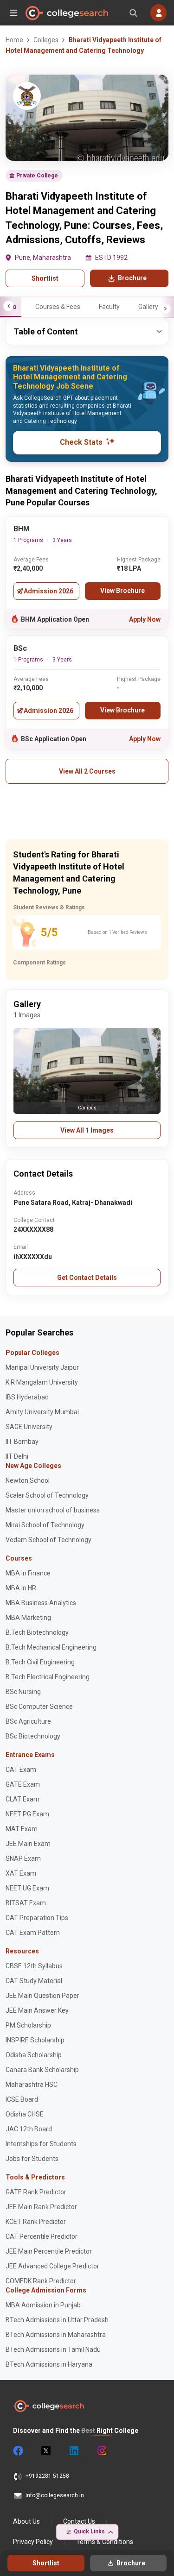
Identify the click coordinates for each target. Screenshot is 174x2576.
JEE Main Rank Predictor (41, 2207)
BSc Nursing (23, 1692)
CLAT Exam (23, 1799)
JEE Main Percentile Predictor (49, 2251)
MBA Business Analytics (41, 1603)
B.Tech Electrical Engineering (48, 1677)
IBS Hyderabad (27, 1397)
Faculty (109, 307)
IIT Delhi (17, 1456)
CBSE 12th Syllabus (34, 1966)
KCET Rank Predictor (36, 2222)
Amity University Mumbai (42, 1412)
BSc (20, 648)
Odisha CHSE (25, 2114)
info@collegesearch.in (55, 2495)
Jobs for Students (32, 2159)
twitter (45, 2451)
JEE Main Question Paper (42, 1996)
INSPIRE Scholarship (35, 2040)
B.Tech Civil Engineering (40, 1662)
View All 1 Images (87, 1130)
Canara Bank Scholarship (42, 2070)
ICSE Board (22, 2099)
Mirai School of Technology (45, 1525)
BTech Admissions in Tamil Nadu (53, 2349)
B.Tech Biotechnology (37, 1632)
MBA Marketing (28, 1618)
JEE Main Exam (28, 1844)
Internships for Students (41, 2144)
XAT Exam (21, 1873)
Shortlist (45, 278)
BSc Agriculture (28, 1721)
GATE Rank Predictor (36, 2192)
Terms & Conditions (105, 2542)
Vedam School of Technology (48, 1540)
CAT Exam (21, 1770)
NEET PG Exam (27, 1814)
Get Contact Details (87, 1278)
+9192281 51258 (47, 2476)
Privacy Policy (33, 2542)
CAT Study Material (34, 1981)
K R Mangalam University (42, 1382)
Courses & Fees (58, 307)
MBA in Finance (28, 1573)
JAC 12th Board (29, 2129)
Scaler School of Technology (47, 1495)
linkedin (73, 2451)
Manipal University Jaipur (42, 1367)
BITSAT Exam (26, 1903)
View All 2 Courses (87, 771)
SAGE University (29, 1427)
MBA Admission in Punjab (43, 2305)
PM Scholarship (28, 2025)
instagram (101, 2451)
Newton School (28, 1480)
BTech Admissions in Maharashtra (56, 2335)
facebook (18, 2451)
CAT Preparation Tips (37, 1918)
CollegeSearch (66, 13)
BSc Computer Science (39, 1707)
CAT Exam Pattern (33, 1933)
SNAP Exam (23, 1858)
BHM (22, 529)
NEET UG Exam (27, 1888)
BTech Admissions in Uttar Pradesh (57, 2320)
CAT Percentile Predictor (42, 2236)
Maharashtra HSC (32, 2085)
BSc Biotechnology (33, 1736)
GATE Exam (23, 1784)
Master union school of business (53, 1510)
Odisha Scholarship (34, 2055)
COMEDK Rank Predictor (41, 2281)
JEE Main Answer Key (37, 2010)
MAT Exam (22, 1829)
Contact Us (79, 2521)
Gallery (148, 307)
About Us (26, 2521)
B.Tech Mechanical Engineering (51, 1647)
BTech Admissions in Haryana (49, 2364)
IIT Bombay (22, 1442)
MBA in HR (21, 1588)
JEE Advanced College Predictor (52, 2266)
